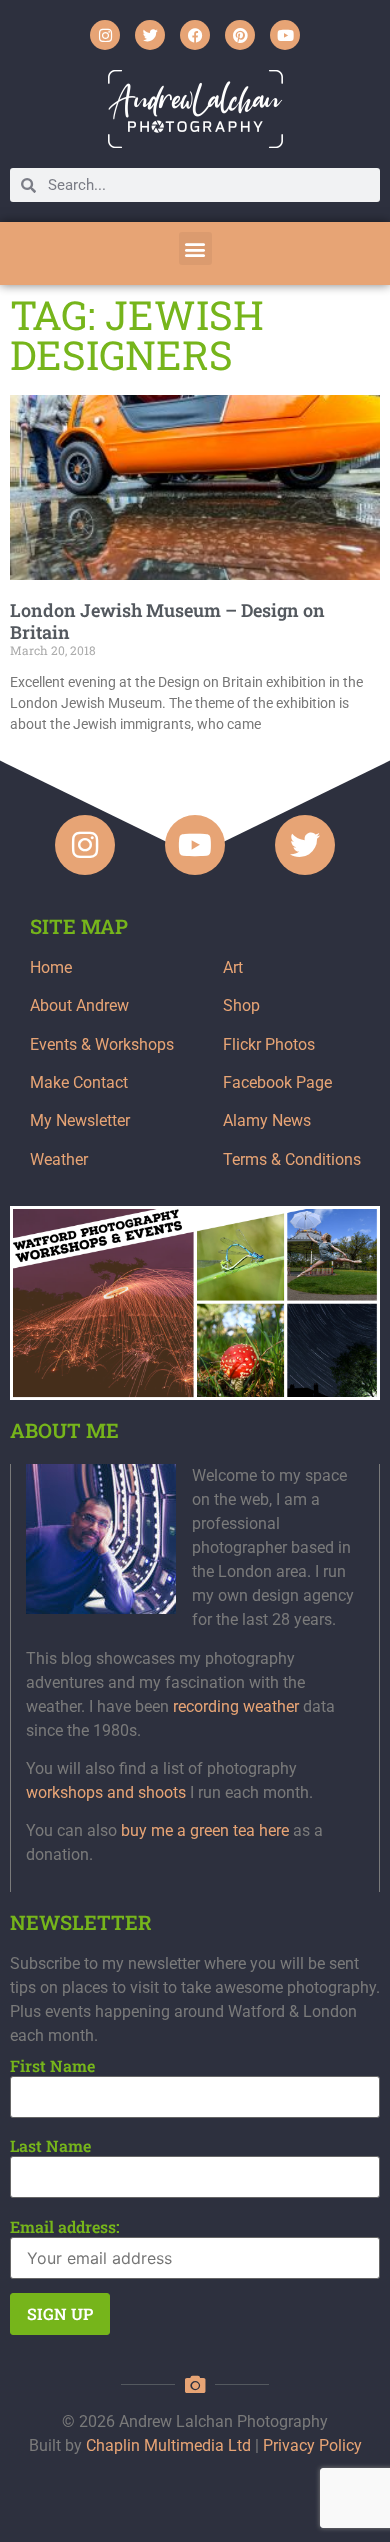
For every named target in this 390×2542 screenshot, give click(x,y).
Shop (241, 1005)
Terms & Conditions (292, 1159)
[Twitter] (150, 35)
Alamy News (267, 1120)
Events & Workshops (102, 1044)
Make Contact (79, 1082)
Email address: (65, 2227)
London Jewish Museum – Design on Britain (167, 621)
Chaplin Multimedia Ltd (168, 2445)
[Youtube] (285, 35)
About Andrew (79, 1005)
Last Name (50, 2146)
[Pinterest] (240, 35)
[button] (195, 248)
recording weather (236, 1706)
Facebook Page (277, 1082)
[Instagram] (105, 35)
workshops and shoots (106, 1792)
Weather (59, 1159)
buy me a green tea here (205, 1830)
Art (233, 967)
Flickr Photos (269, 1044)
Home (51, 967)
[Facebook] (195, 35)
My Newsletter (80, 1120)
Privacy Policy (312, 2445)
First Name (52, 2066)
